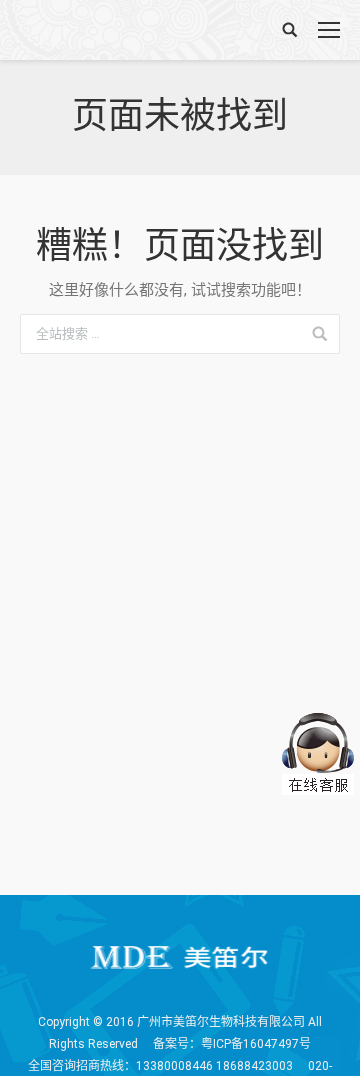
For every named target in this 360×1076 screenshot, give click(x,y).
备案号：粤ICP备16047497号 (232, 1044)
